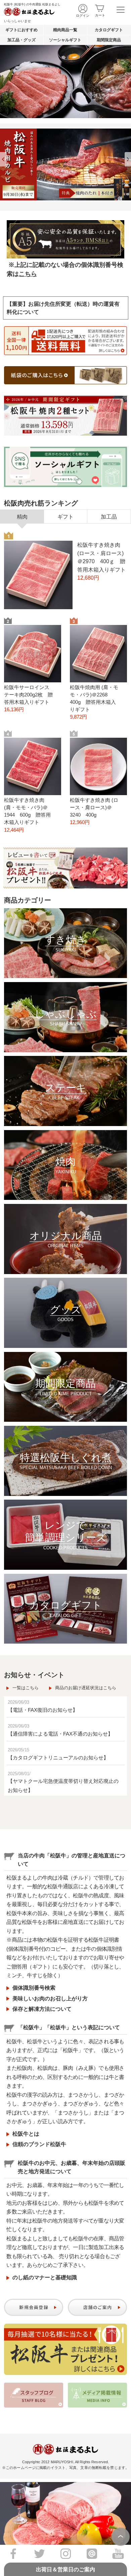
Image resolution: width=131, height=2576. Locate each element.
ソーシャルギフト (65, 40)
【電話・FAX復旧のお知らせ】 (43, 1710)
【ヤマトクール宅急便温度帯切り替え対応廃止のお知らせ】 (63, 1786)
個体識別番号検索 (34, 1988)
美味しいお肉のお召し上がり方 (50, 1999)
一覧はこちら (26, 1688)
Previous (3, 159)
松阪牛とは (26, 2134)
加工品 (109, 517)
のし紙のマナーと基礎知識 (45, 2277)
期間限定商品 (109, 40)
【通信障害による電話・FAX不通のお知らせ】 (60, 1734)
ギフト (65, 517)
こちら (28, 274)
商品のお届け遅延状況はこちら (86, 1688)
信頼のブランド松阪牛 (39, 2144)
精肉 (22, 517)
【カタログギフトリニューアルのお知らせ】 (58, 1758)
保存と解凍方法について (42, 2009)
